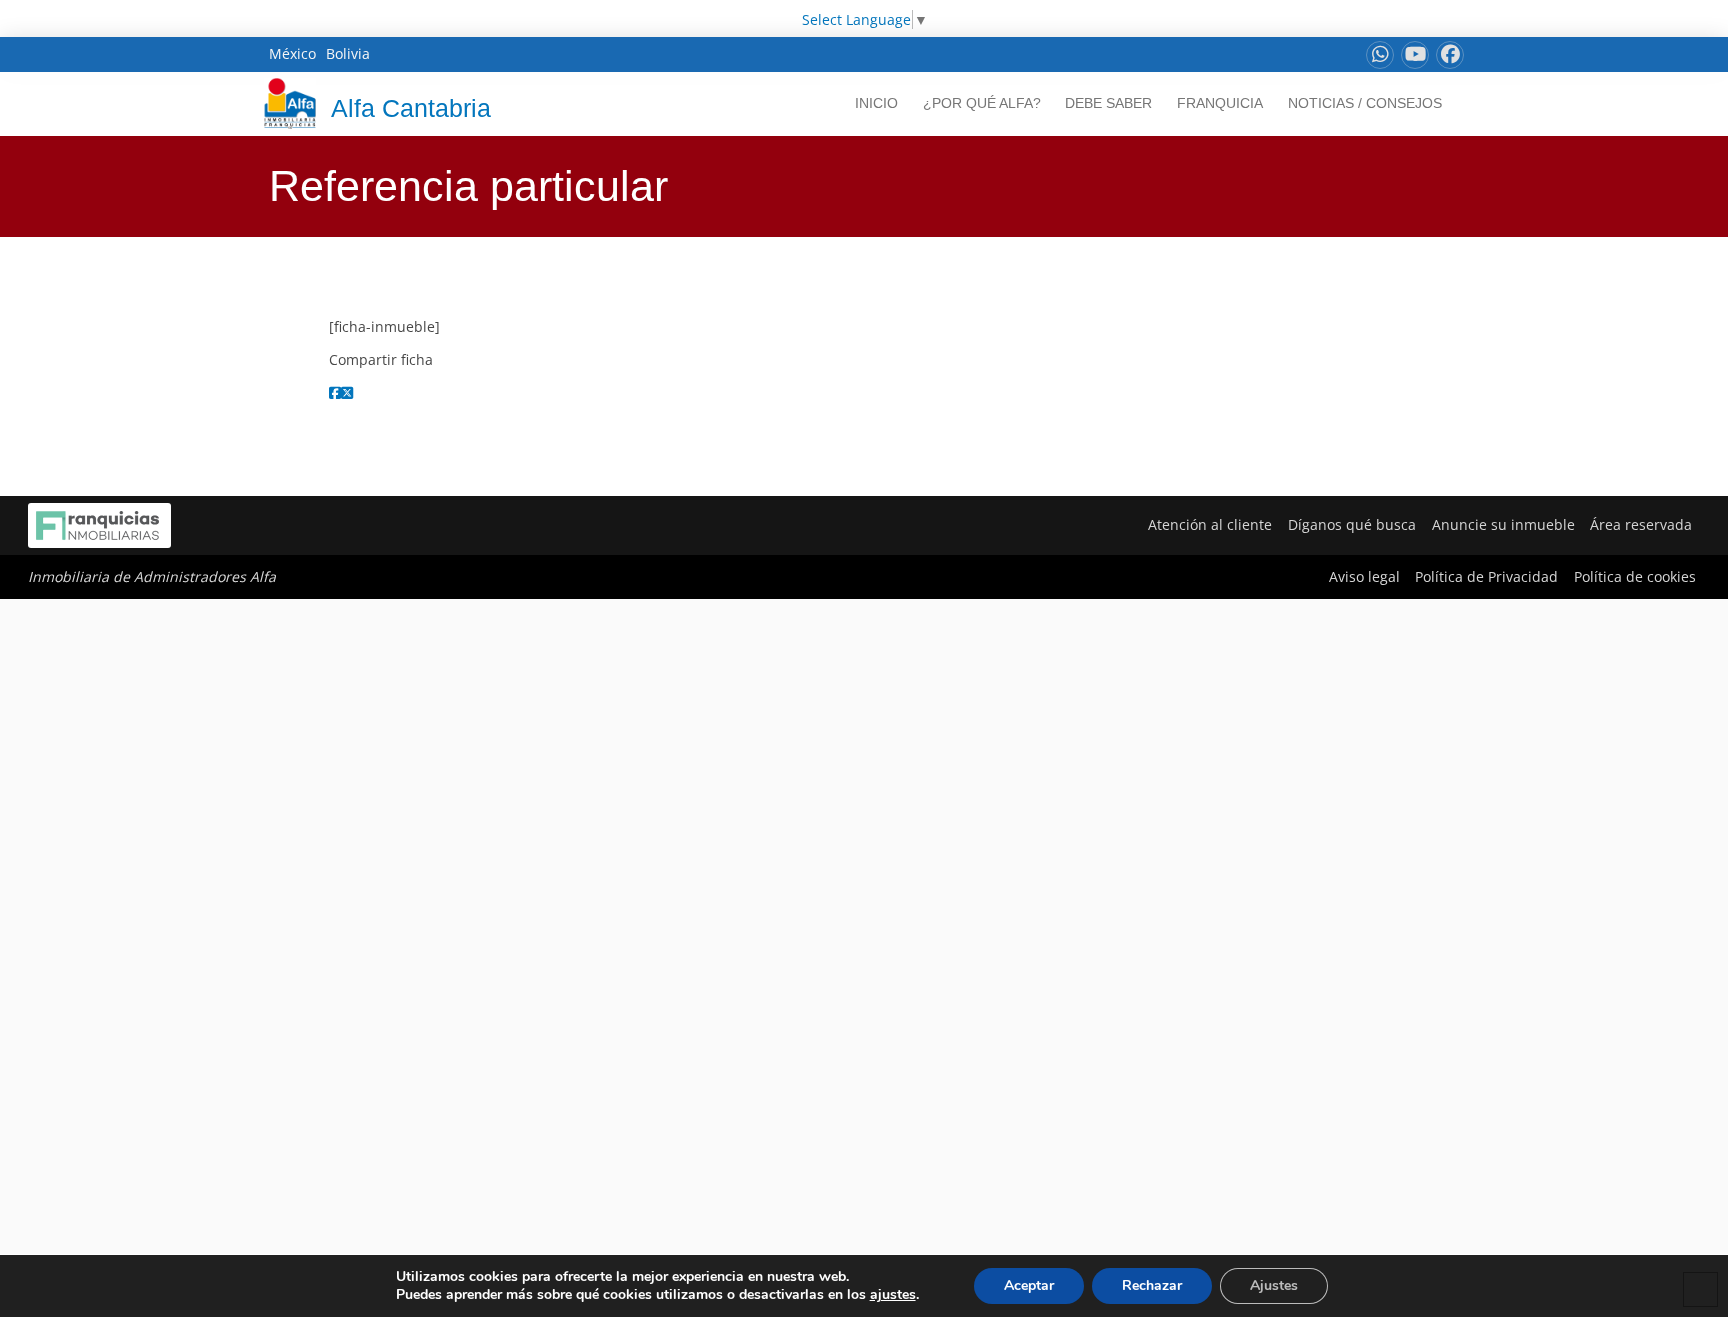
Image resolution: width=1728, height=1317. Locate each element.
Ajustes (1274, 1285)
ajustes (893, 1295)
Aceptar (1029, 1285)
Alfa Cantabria (411, 108)
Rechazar (1152, 1285)
